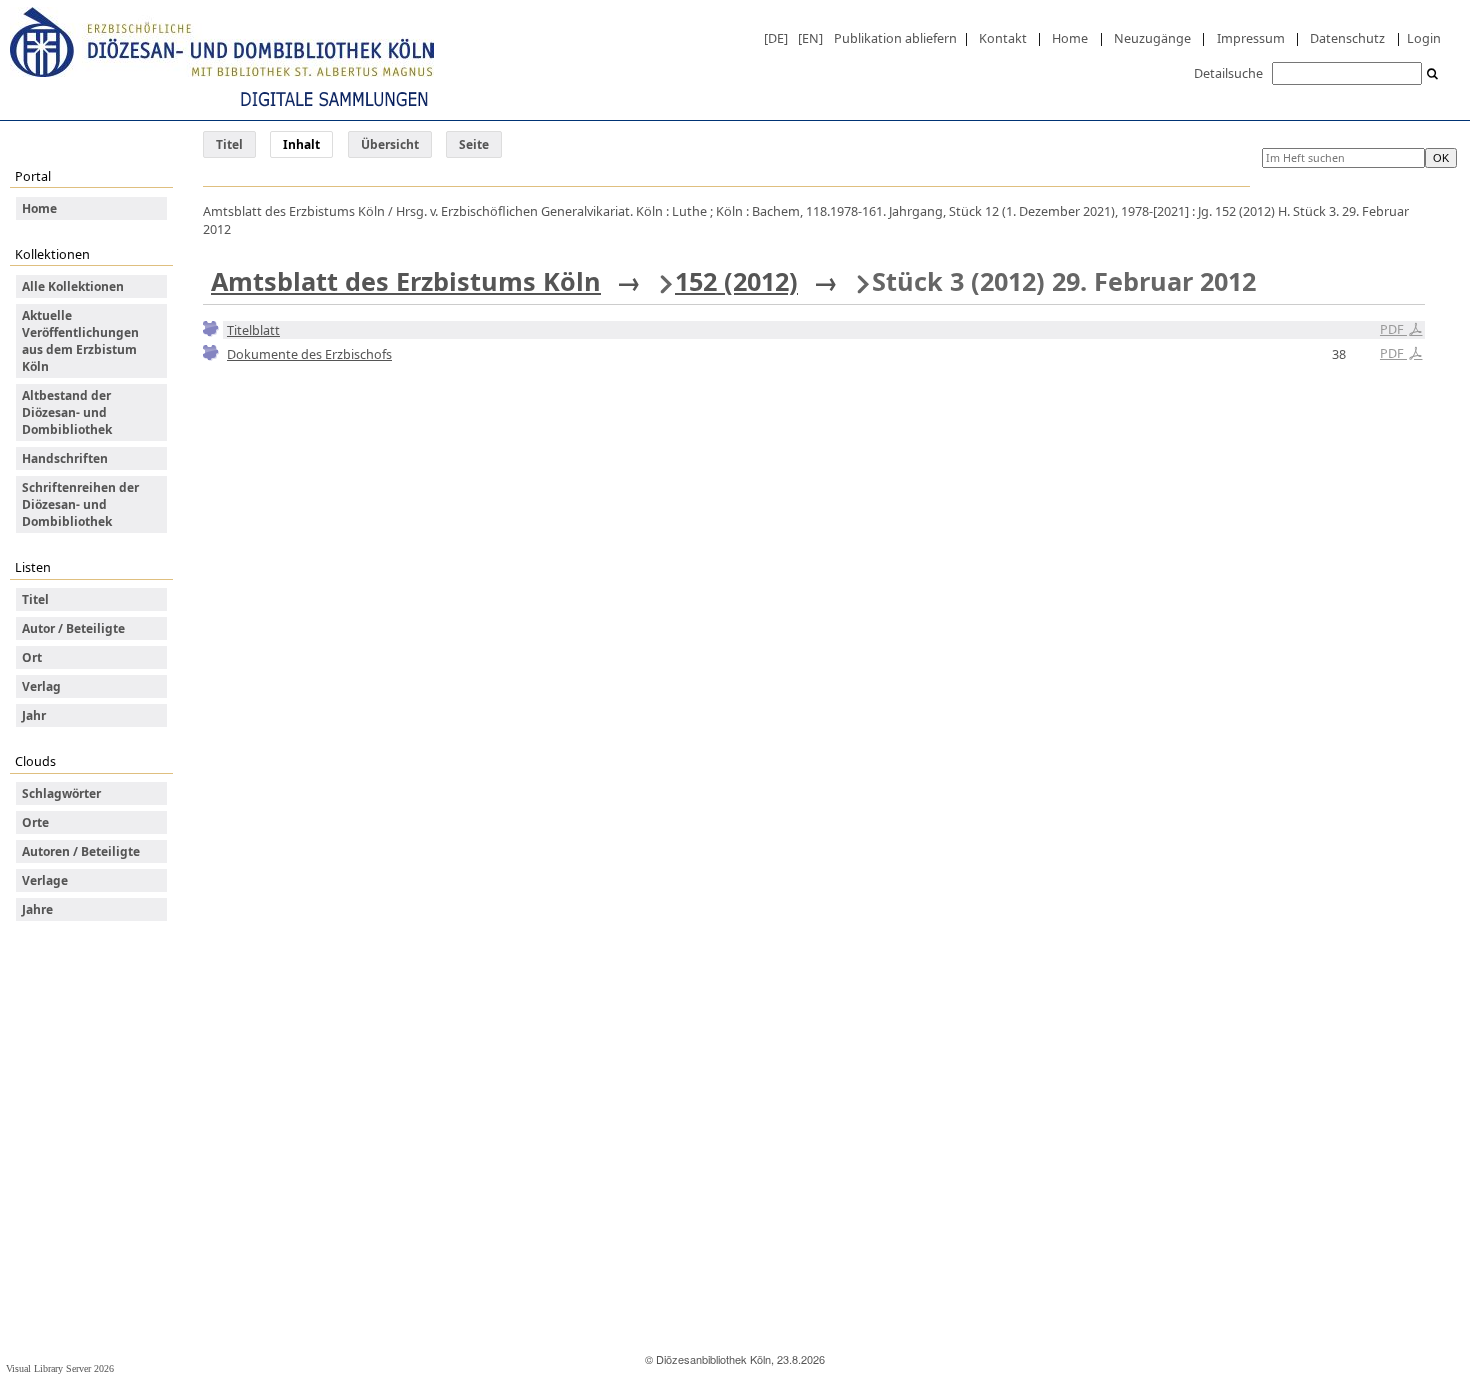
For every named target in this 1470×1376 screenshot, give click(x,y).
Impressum (1251, 38)
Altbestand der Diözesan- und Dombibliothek (67, 412)
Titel (229, 144)
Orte (35, 822)
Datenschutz (1347, 38)
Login (1424, 38)
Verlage (45, 880)
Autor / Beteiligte (73, 628)
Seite (474, 144)
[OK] (1433, 74)
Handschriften (65, 458)
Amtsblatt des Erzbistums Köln (406, 281)
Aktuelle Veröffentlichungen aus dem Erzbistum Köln (80, 341)
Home (1070, 38)
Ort (32, 657)
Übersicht (390, 144)
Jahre (37, 909)
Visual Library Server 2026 (60, 1368)
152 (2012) (736, 281)
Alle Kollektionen (73, 286)
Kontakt (1003, 38)
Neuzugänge (1152, 38)
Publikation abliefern (895, 38)
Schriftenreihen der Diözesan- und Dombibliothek (80, 504)
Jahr (34, 715)
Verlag (41, 686)
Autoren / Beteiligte (81, 851)
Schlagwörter (61, 793)
